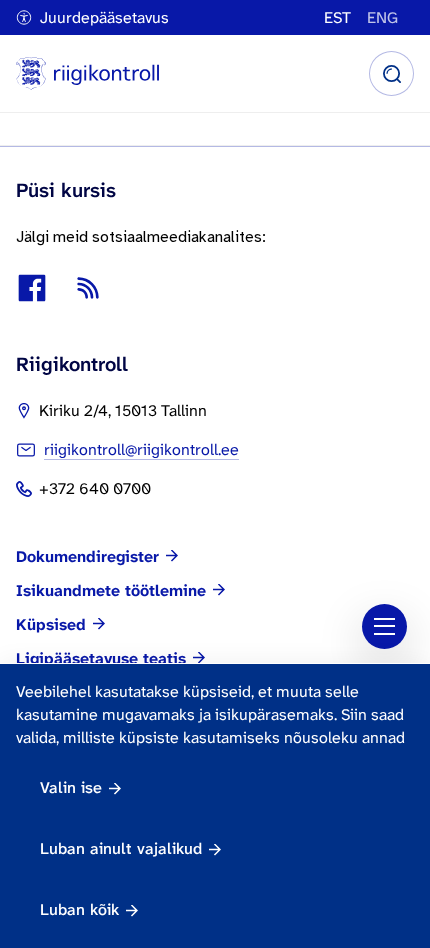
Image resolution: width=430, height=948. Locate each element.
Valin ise (71, 787)
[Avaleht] (87, 73)
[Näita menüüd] (384, 626)
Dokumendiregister (87, 557)
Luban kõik (79, 909)
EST (337, 18)
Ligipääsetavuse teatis (101, 659)
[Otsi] (391, 73)
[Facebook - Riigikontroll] (32, 288)
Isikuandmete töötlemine (111, 591)
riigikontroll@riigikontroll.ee (141, 449)
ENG (382, 18)
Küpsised (51, 625)
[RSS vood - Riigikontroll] (88, 288)
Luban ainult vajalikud (121, 848)
